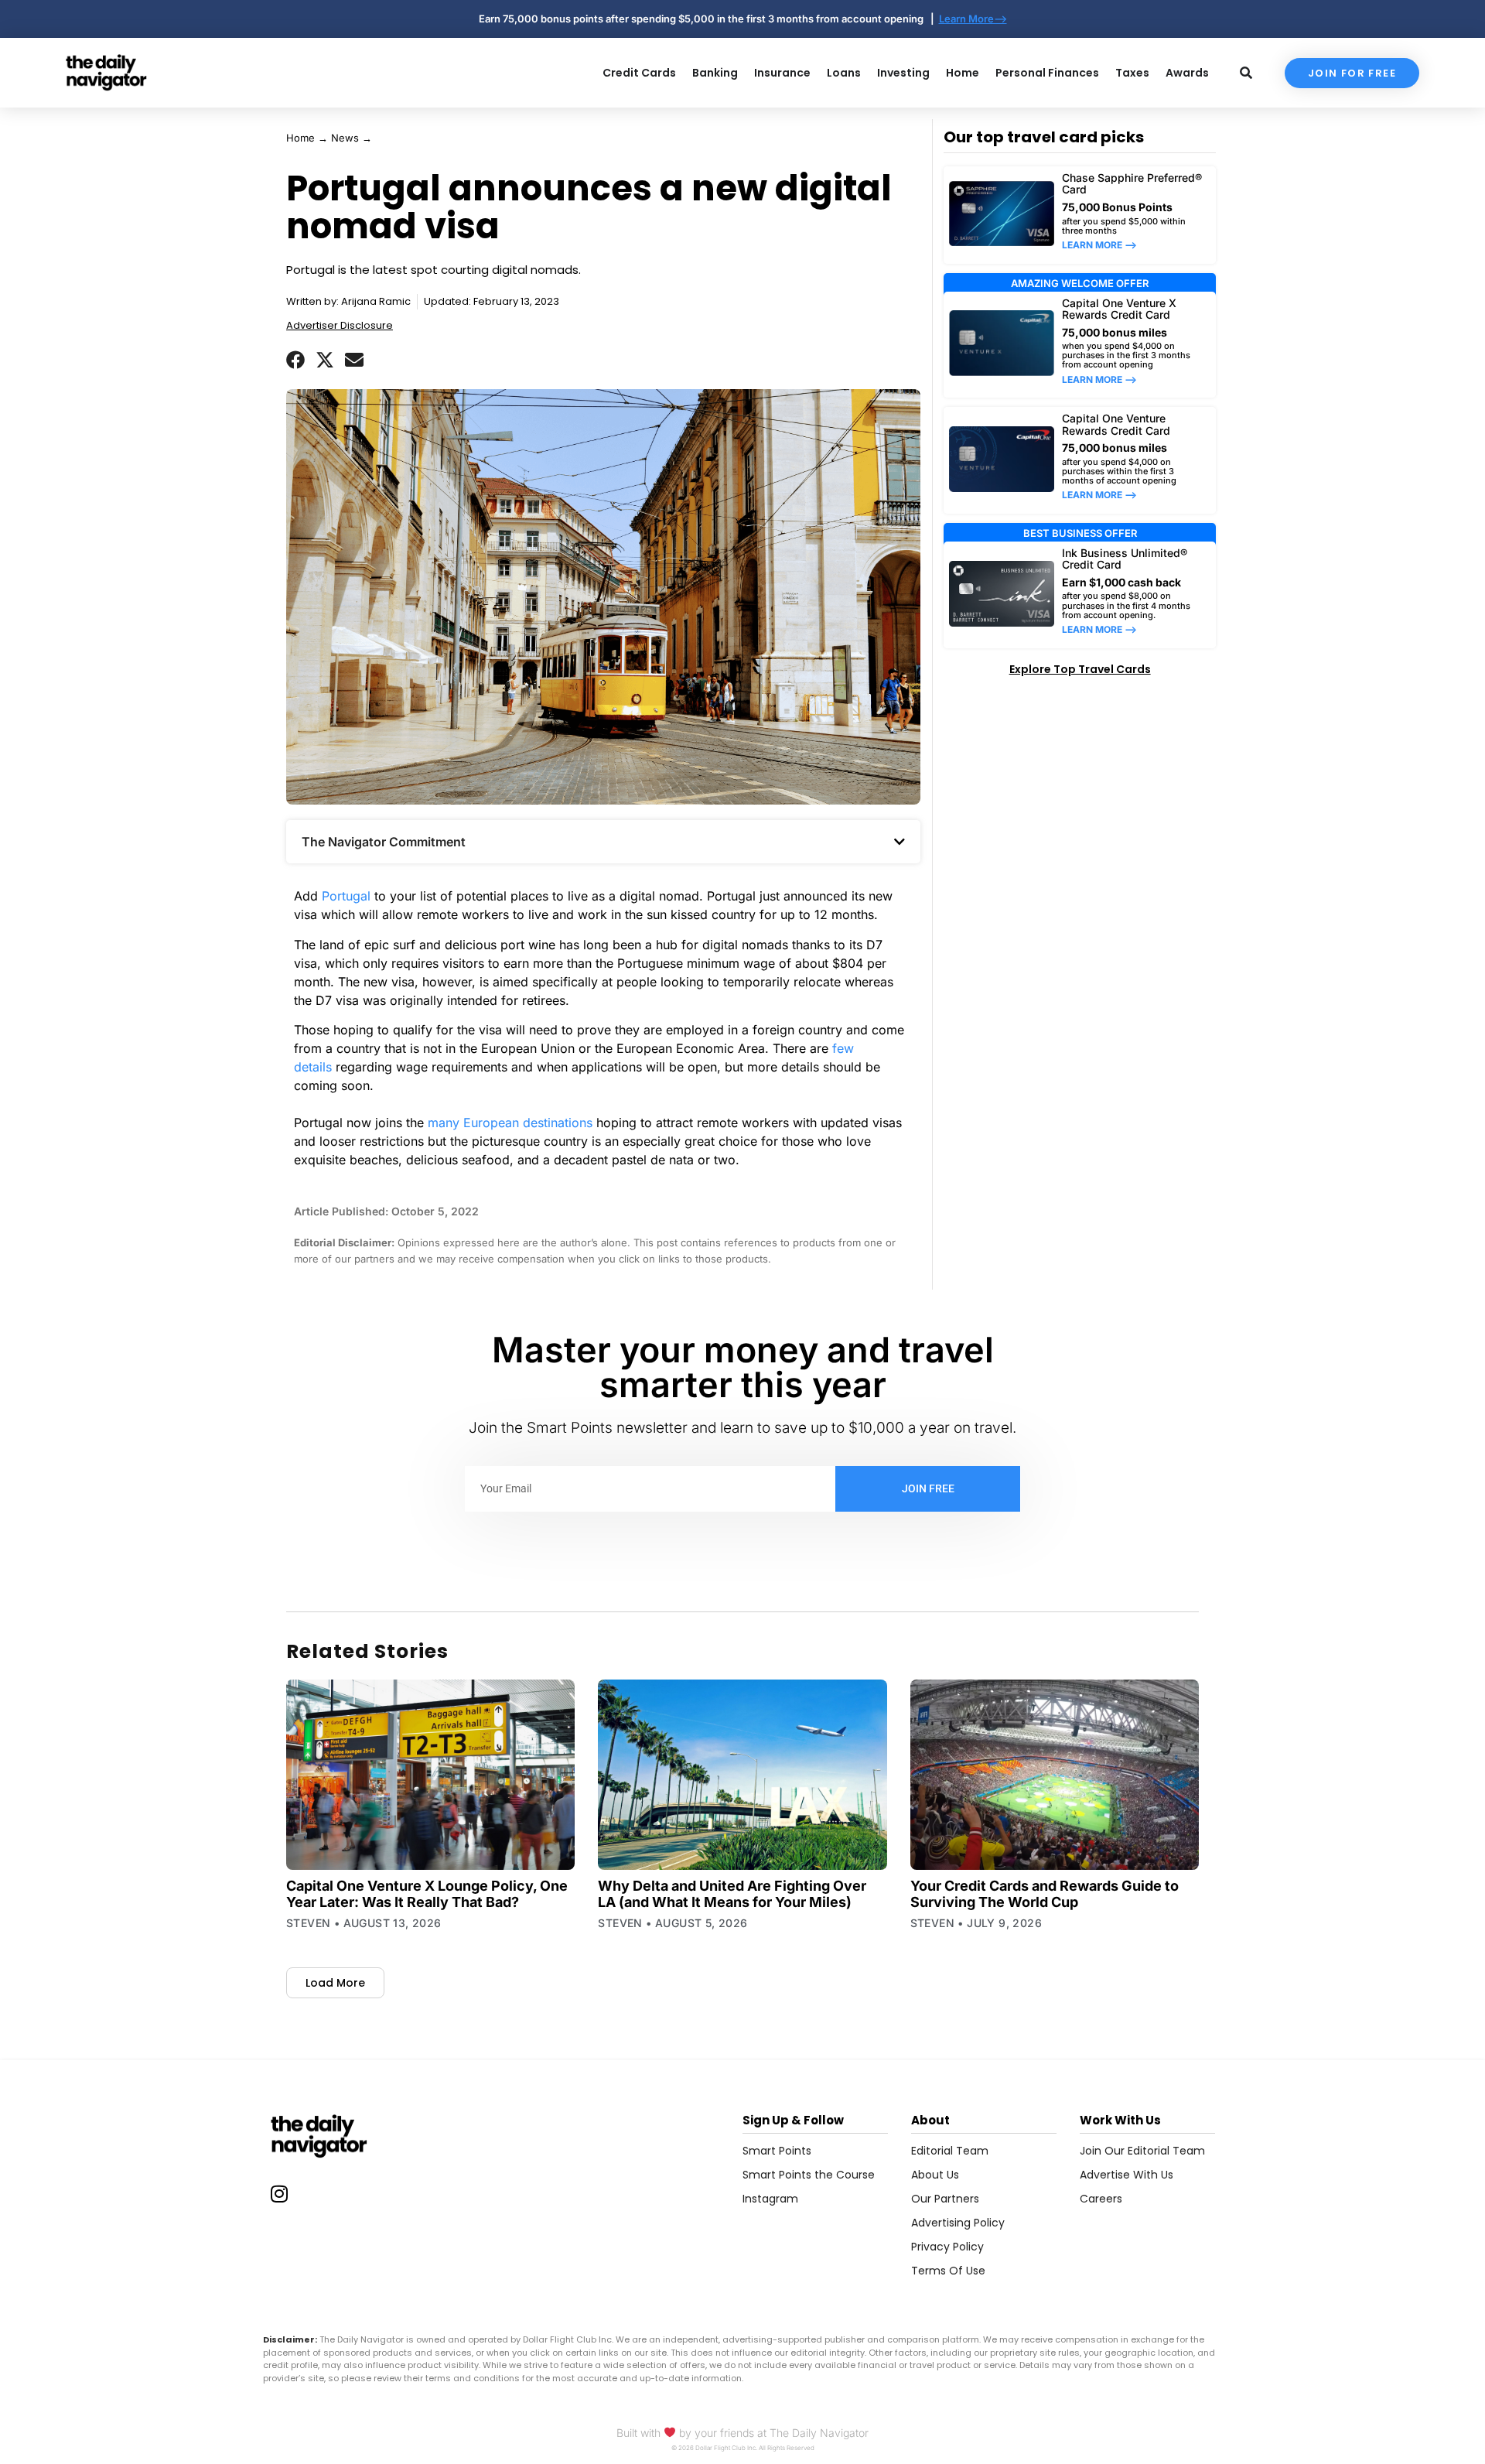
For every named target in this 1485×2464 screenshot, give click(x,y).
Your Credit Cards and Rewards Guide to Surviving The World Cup (1045, 1894)
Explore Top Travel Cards (1080, 669)
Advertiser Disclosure (340, 325)
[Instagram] (279, 2193)
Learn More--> (973, 19)
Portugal (346, 896)
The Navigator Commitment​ (384, 842)
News (345, 138)
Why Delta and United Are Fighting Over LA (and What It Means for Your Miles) (732, 1894)
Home (300, 138)
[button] (295, 360)
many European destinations (510, 1123)
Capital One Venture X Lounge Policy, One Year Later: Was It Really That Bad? (427, 1894)
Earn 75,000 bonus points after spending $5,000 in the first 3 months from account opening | (709, 19)
